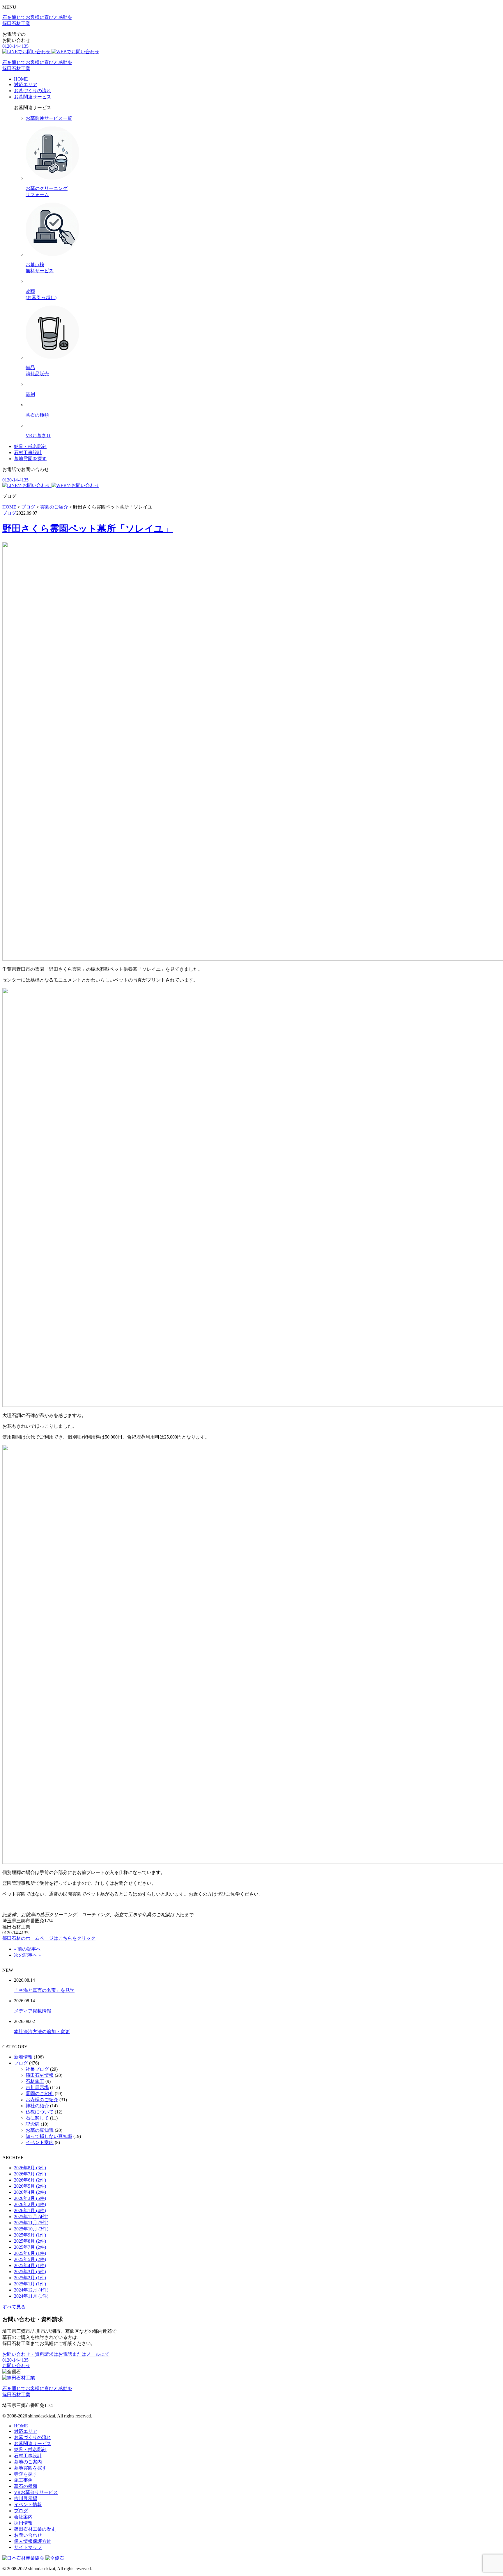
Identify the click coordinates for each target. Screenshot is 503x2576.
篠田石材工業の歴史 (35, 2529)
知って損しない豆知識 (49, 2136)
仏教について (40, 2112)
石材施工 (35, 2081)
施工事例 (23, 2480)
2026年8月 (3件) (30, 2168)
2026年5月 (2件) (30, 2186)
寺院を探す (26, 2474)
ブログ (9, 513)
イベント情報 (28, 2505)
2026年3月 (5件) (30, 2198)
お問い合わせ (16, 2366)
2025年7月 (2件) (30, 2247)
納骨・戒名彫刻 (30, 446)
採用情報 (23, 2523)
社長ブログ (37, 2069)
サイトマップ (28, 2547)
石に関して (37, 2118)
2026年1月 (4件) (30, 2210)
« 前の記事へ (27, 1949)
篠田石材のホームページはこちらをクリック (49, 1938)
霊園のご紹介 (40, 2094)
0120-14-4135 (15, 46)
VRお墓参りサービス (36, 2492)
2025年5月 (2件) (30, 2259)
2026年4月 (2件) (30, 2192)
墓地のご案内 (28, 2462)
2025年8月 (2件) (30, 2241)
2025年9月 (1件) (30, 2235)
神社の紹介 (37, 2106)
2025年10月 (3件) (31, 2229)
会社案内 (23, 2517)
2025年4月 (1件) (30, 2265)
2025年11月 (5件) (31, 2223)
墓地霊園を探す (30, 459)
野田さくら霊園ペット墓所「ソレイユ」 (88, 529)
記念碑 (33, 2124)
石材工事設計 (28, 453)
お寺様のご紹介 (42, 2100)
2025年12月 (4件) (31, 2217)
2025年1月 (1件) (30, 2284)
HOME (21, 79)
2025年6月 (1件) (30, 2253)
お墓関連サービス (33, 97)
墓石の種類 (26, 2486)
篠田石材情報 (40, 2075)
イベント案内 (40, 2142)
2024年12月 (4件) (31, 2290)
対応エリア (26, 85)
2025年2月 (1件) (30, 2278)
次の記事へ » (27, 1955)
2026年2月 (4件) (30, 2204)
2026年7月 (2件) (30, 2174)
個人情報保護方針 (33, 2541)
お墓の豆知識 (40, 2130)
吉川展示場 (37, 2087)
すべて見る (14, 2307)
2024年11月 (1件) (31, 2296)
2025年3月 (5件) (30, 2272)
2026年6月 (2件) (30, 2180)
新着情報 (23, 2057)
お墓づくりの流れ (33, 91)
